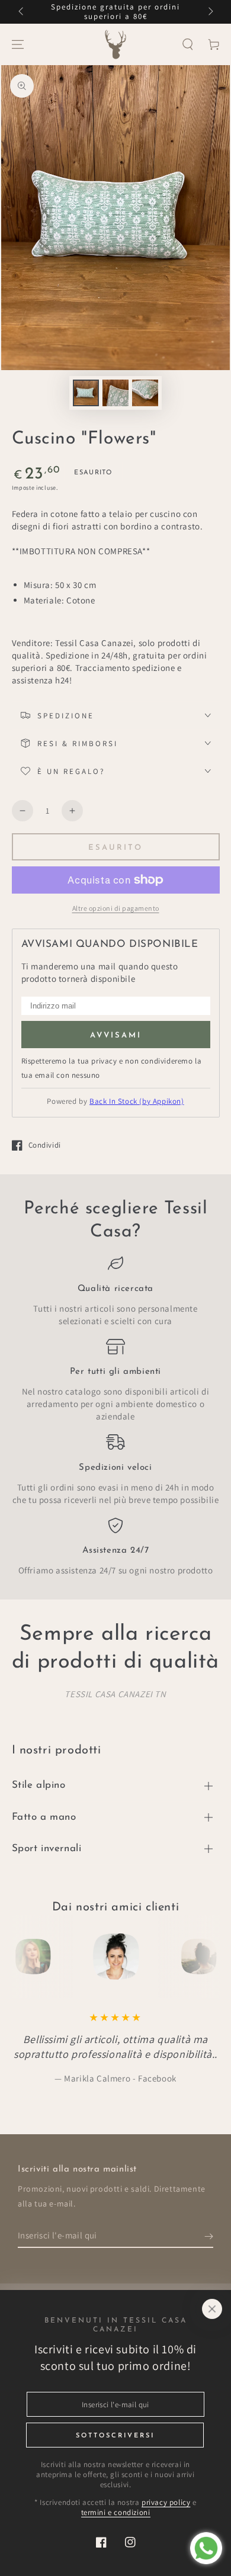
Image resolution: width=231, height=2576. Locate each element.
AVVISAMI (116, 1035)
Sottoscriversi (115, 2436)
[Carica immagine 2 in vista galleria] (115, 393)
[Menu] (18, 44)
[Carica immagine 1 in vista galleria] (86, 393)
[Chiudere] (212, 2309)
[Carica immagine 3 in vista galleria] (145, 393)
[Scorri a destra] (210, 12)
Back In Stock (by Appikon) (137, 1101)
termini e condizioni (116, 2512)
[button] (188, 44)
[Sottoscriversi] (209, 2236)
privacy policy (166, 2502)
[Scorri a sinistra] (22, 12)
